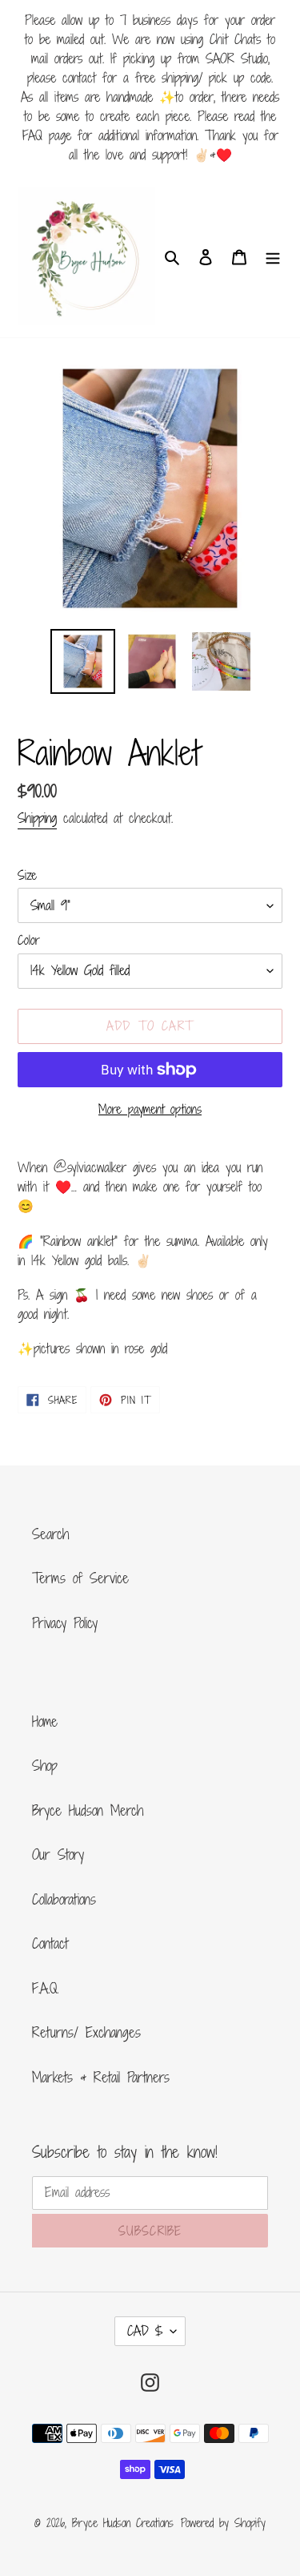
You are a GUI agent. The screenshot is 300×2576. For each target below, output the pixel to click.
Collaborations (64, 1899)
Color (29, 940)
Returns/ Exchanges (86, 2032)
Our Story (58, 1854)
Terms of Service (80, 1578)
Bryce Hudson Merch (88, 1810)
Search (50, 1534)
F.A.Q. (45, 1988)
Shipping (37, 818)
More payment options (150, 1109)
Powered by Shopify (223, 2523)
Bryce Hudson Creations (123, 2523)
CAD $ (145, 2331)
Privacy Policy (65, 1623)
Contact (50, 1943)
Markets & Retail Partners (101, 2077)
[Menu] (273, 256)
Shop (45, 1765)
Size (27, 875)
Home (45, 1721)
